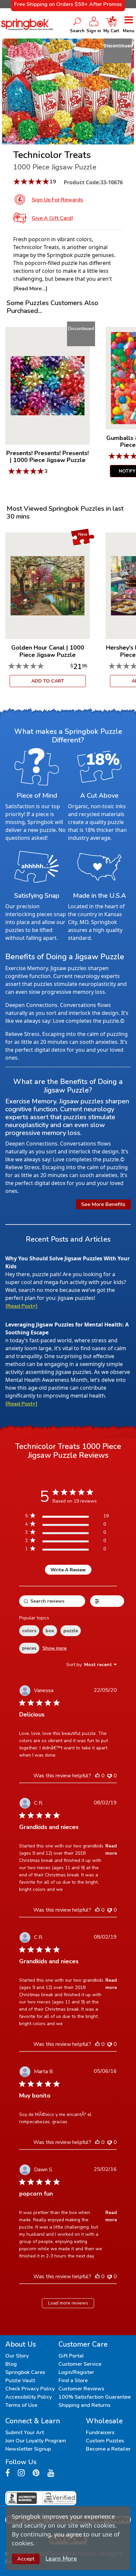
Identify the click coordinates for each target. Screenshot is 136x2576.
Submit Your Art (25, 2433)
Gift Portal (71, 2356)
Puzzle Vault (20, 2381)
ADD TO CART (48, 681)
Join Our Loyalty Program (36, 2441)
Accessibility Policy (29, 2397)
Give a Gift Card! (52, 218)
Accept (26, 2559)
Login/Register (76, 2372)
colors (29, 1631)
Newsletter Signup (28, 2449)
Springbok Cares (25, 2372)
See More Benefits (103, 1204)
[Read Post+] (21, 1306)
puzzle (71, 1631)
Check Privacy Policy (30, 2389)
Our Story (17, 2356)
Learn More (61, 2559)
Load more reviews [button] (68, 2303)
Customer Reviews (81, 2389)
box (50, 1631)
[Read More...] (30, 289)
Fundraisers (100, 2433)
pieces (29, 1648)
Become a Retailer (108, 2449)
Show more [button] (55, 1648)
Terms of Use (21, 2405)
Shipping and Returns (85, 2405)
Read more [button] (111, 1850)
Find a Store (73, 2381)
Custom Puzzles (105, 2441)
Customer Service (80, 2364)
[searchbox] (52, 1601)
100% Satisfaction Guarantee (95, 2397)
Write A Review (68, 1570)
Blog (11, 2364)
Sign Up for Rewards (57, 200)
